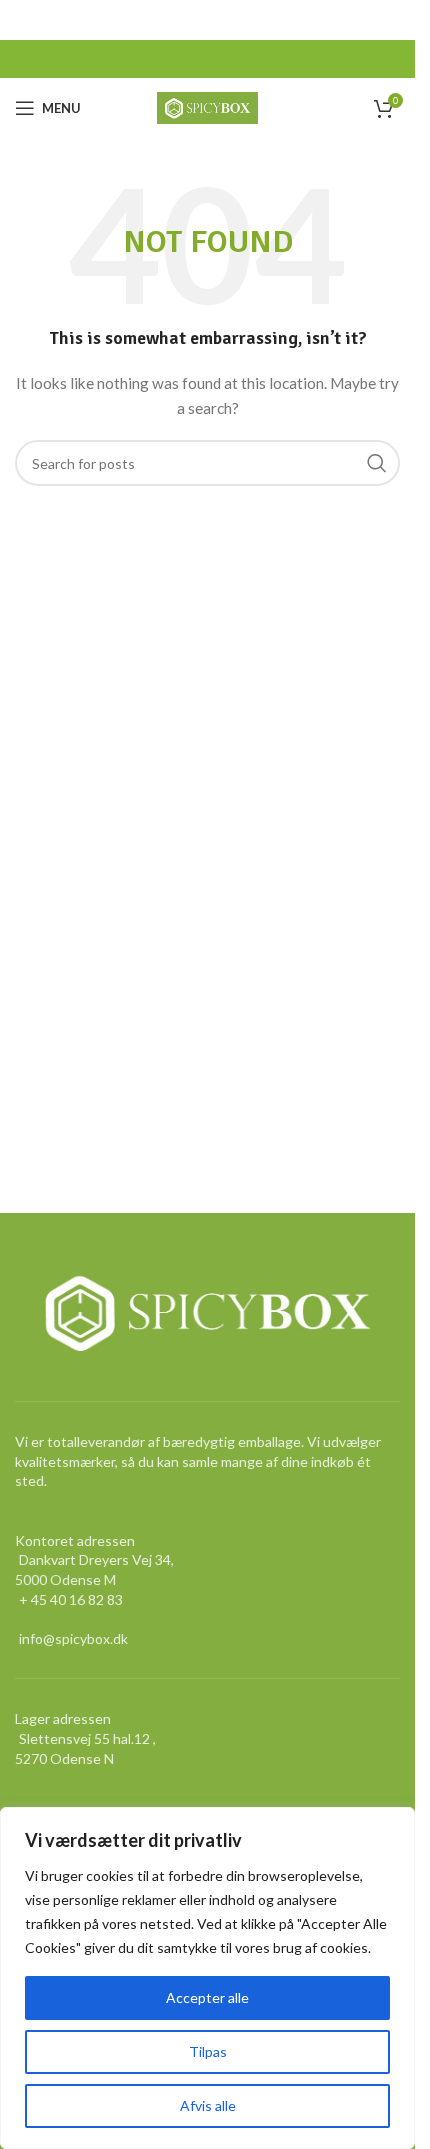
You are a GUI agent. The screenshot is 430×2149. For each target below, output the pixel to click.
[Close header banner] (390, 20)
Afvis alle (208, 2105)
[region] (207, 1978)
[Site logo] (207, 106)
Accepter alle (207, 1997)
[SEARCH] (377, 463)
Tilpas (208, 2051)
